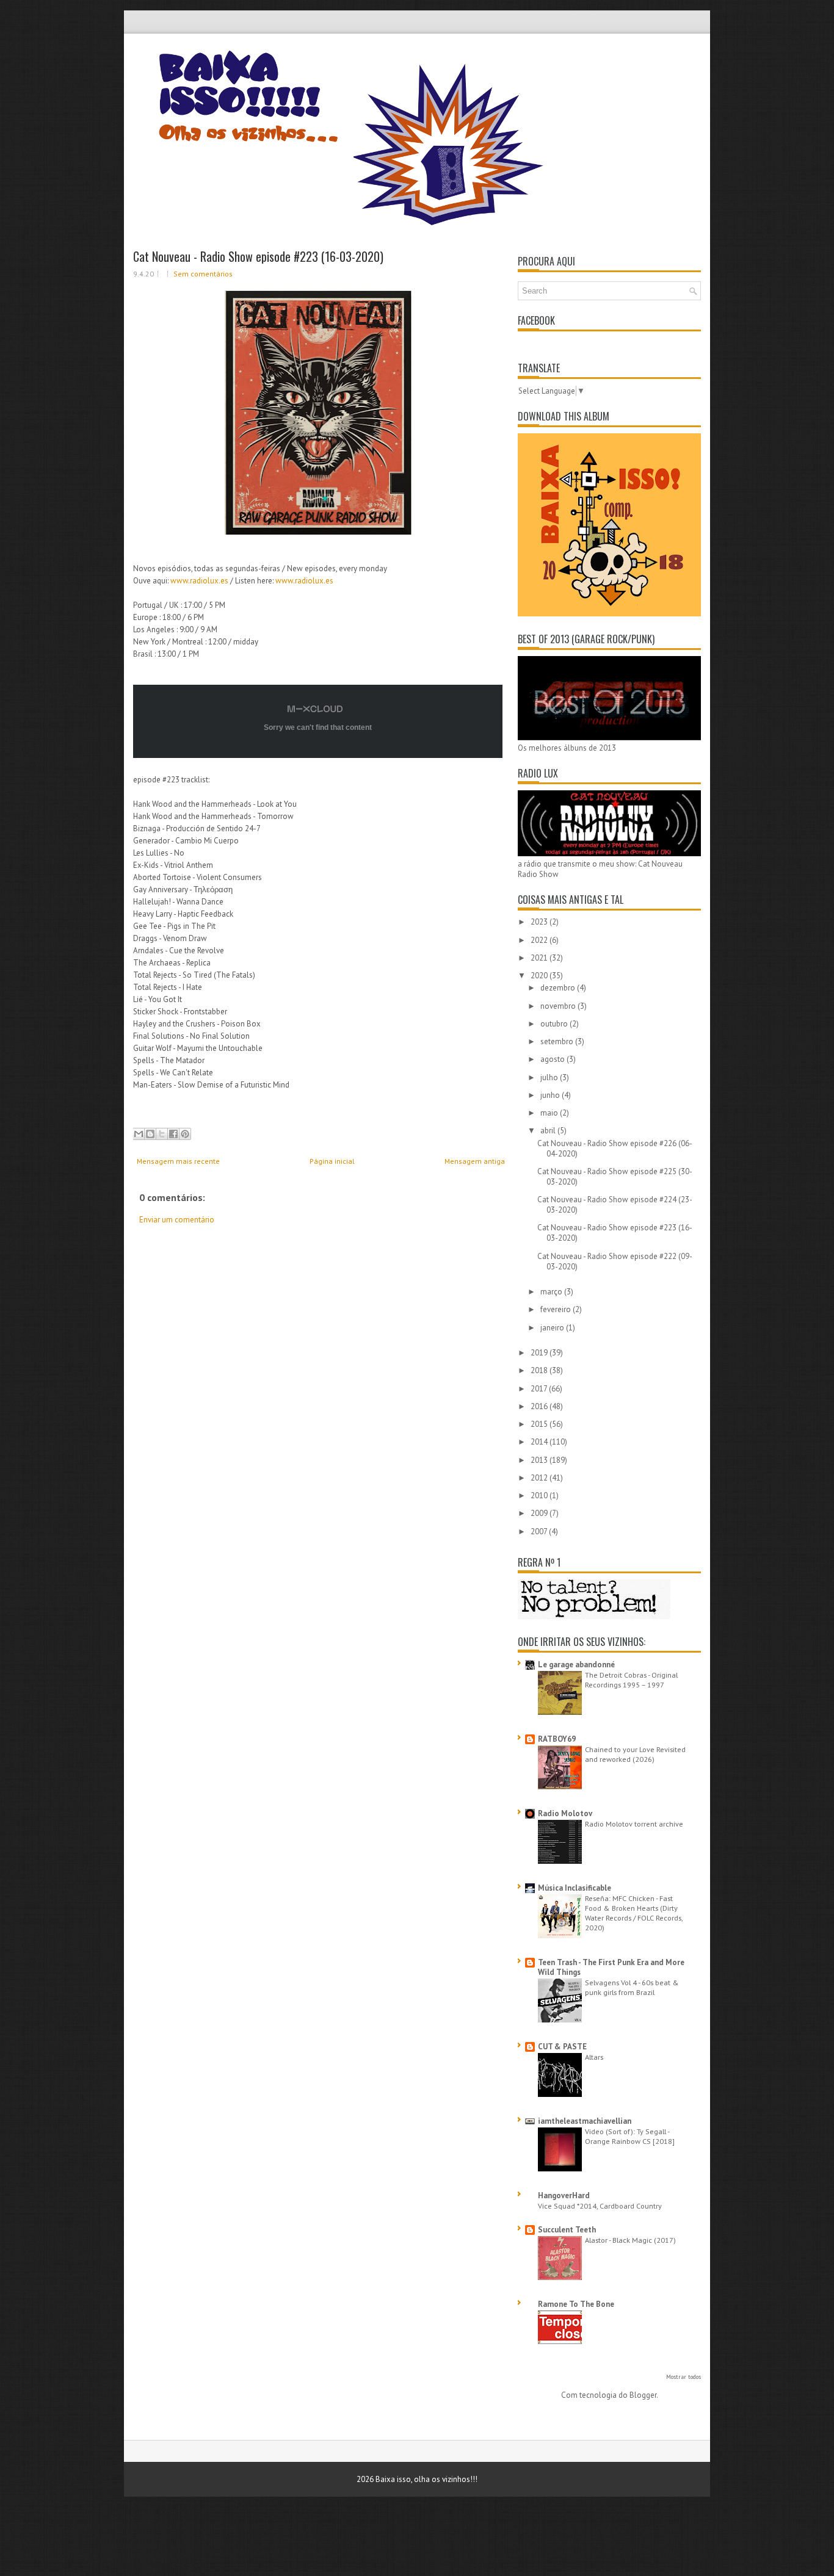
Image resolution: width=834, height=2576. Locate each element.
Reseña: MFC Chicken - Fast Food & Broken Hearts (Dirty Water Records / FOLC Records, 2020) (634, 1913)
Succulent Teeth (567, 2230)
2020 (540, 976)
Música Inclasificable (575, 1888)
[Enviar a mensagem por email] (139, 1134)
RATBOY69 (557, 1739)
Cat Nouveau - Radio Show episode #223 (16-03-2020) (258, 256)
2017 (540, 1389)
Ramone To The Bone (576, 2304)
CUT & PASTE (562, 2047)
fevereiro (557, 1309)
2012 (540, 1478)
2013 (540, 1460)
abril (549, 1131)
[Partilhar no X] (162, 1134)
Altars (594, 2057)
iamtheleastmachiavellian (585, 2121)
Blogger (643, 2395)
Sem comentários (203, 274)
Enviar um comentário (177, 1220)
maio (550, 1113)
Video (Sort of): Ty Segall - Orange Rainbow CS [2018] (630, 2136)
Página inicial (332, 1161)
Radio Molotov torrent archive (634, 1824)
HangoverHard (564, 2195)
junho (551, 1095)
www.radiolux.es (199, 581)
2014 (540, 1442)
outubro (555, 1024)
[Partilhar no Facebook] (173, 1134)
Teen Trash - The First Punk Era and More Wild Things (611, 1967)
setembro (558, 1041)
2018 (540, 1370)
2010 (540, 1495)
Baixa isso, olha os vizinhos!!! (426, 2479)
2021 (540, 958)
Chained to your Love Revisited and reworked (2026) (635, 1754)
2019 (540, 1353)
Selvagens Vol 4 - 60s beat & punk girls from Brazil (632, 1987)
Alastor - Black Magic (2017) (630, 2240)
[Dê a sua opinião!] (150, 1134)
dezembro (559, 988)
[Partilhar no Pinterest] (185, 1134)
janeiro (553, 1328)
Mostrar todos (684, 2377)
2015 (540, 1424)
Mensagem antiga (475, 1161)
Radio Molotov (565, 1813)
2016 (540, 1406)
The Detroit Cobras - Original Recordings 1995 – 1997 (631, 1679)
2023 (540, 922)
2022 (540, 940)
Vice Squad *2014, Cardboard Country (600, 2206)
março (552, 1292)
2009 (540, 1513)
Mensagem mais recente (178, 1161)
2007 (540, 1532)
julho (550, 1077)
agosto (553, 1059)
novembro (559, 1006)
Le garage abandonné (576, 1665)
